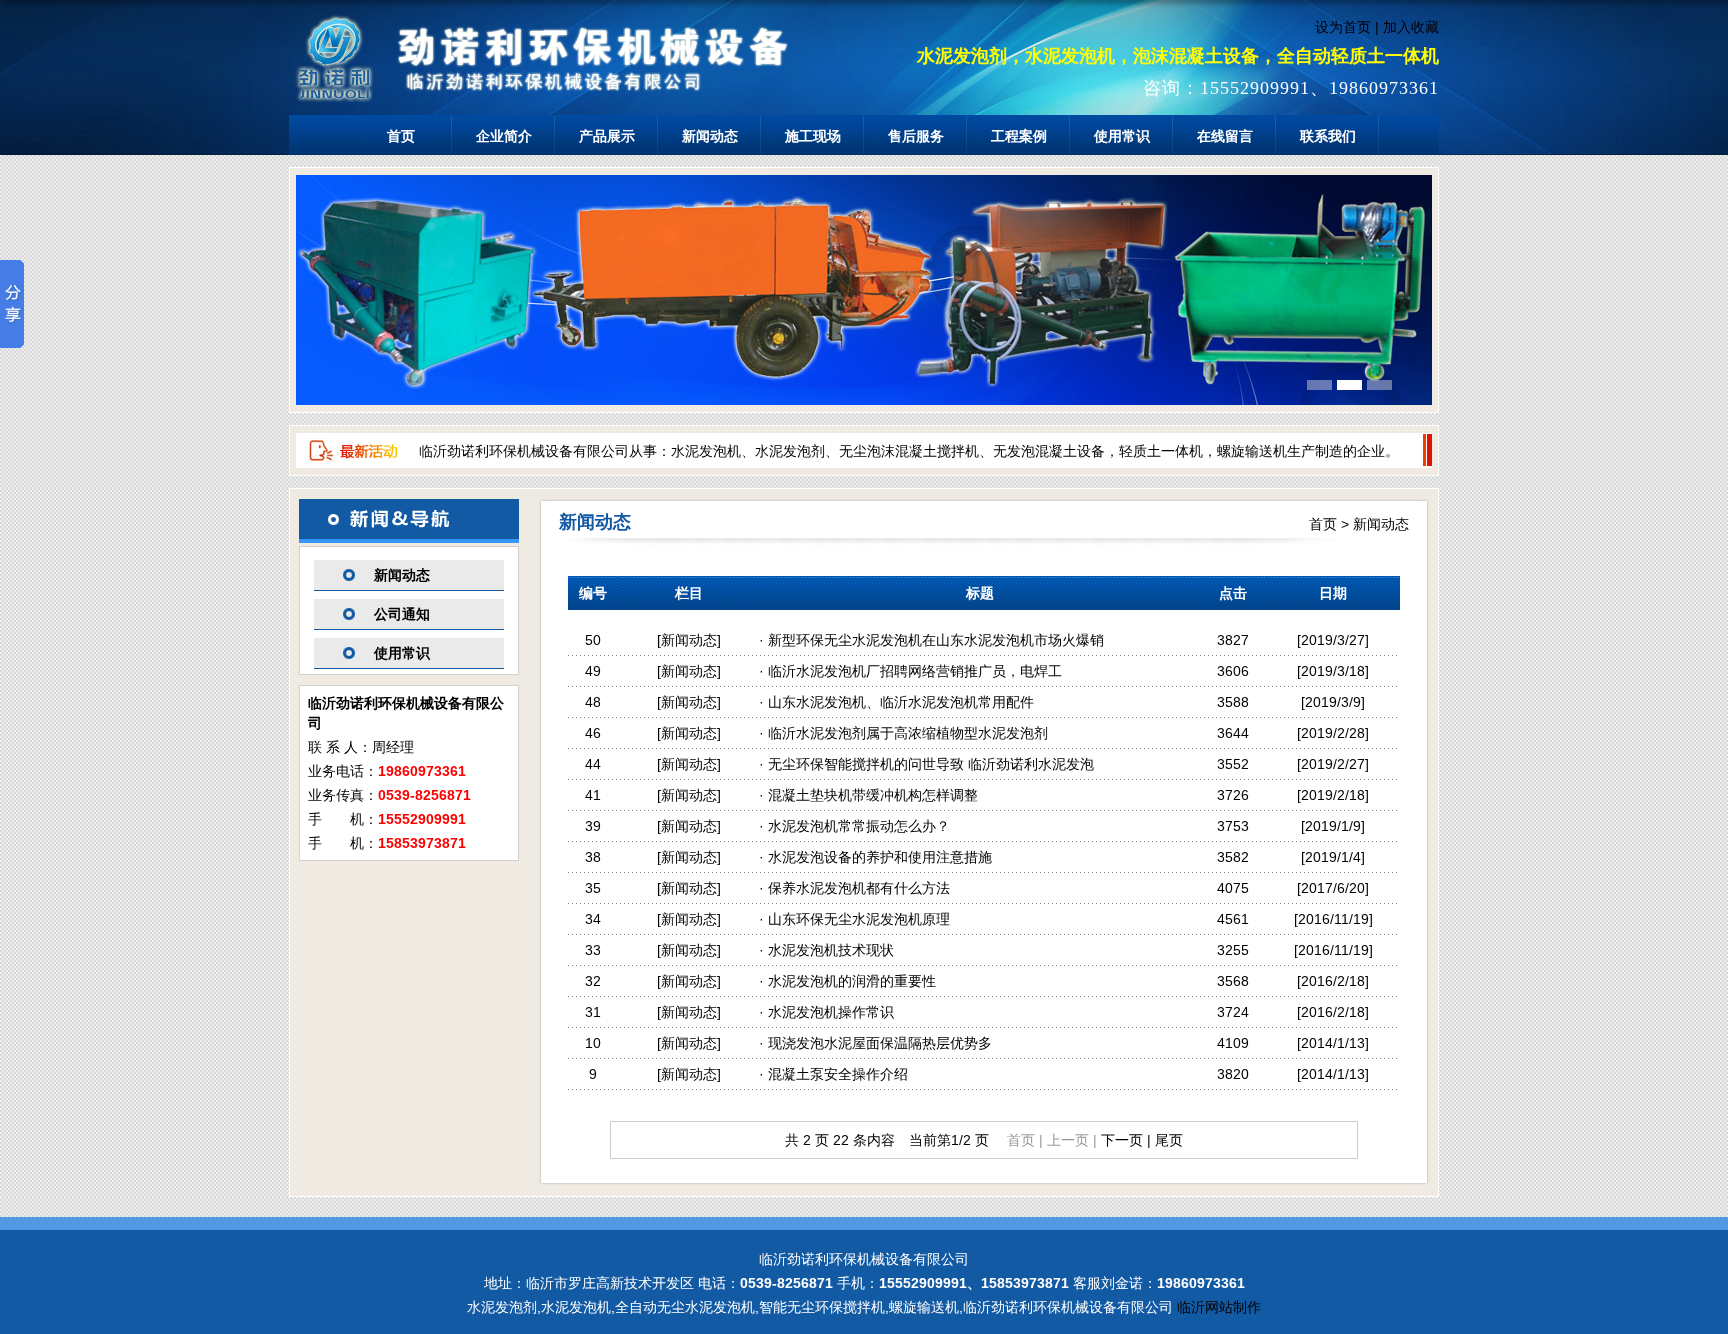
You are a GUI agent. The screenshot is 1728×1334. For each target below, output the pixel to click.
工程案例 (1019, 136)
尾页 (1169, 1140)
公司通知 (402, 614)
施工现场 (813, 136)
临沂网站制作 (1219, 1307)
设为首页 (1343, 27)
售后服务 (916, 136)
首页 (401, 136)
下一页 (1122, 1140)
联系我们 (1328, 136)
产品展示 (607, 136)
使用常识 (1122, 136)
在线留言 (1225, 136)
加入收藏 (1411, 27)
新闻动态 (710, 136)
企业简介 (504, 136)
